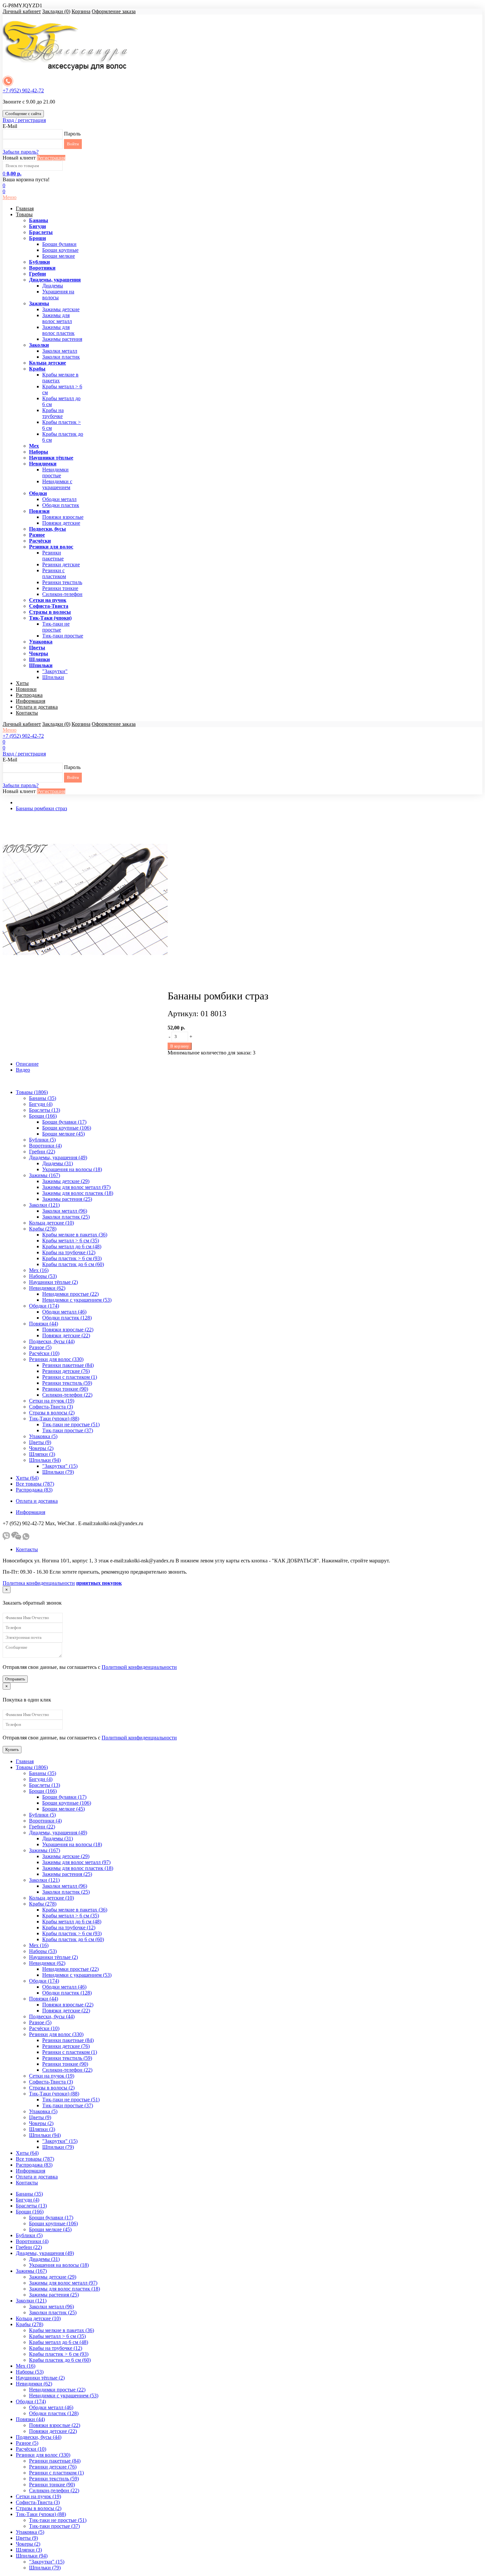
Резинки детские (61, 564)
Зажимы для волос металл (57, 318)
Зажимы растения (62, 339)
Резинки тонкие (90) (65, 1389)
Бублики (39, 262)
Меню (10, 197)
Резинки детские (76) (66, 1371)
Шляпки (39, 659)
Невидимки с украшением (57, 484)
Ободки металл (59, 499)
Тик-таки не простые (56, 627)
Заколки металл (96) (65, 1211)
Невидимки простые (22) (70, 1294)
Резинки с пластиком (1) (70, 1377)
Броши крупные (60, 250)
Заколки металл (60, 351)
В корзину (180, 1046)
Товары (24, 214)
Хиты (22, 683)
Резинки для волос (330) (56, 1359)
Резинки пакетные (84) (68, 1365)
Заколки (39, 345)
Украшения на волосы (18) (72, 1169)
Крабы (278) (43, 1229)
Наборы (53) (43, 1276)
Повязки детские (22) (66, 1335)
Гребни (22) (42, 1152)
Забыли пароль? (21, 152)
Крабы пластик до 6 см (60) (73, 1264)
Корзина (81, 11)
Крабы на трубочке (53, 413)
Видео (23, 1070)
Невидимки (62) (47, 1288)
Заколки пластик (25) (66, 1217)
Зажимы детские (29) (66, 1181)
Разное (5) (40, 1347)
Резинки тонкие (60, 588)
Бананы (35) (43, 1098)
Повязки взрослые (63, 517)
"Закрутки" (55, 671)
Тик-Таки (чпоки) (50, 618)
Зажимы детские (61, 309)
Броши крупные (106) (67, 1128)
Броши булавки (59, 244)
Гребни (37, 274)
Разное (37, 535)
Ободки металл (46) (64, 1312)
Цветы (37, 648)
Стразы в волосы (50, 612)
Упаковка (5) (43, 1436)
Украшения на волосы (58, 295)
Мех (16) (39, 1270)
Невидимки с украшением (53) (77, 1300)
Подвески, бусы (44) (52, 1341)
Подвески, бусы (48, 529)
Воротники (42, 268)
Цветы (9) (40, 1442)
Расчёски (40, 541)
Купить (12, 1749)
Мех (34, 446)
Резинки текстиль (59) (67, 1383)
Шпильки (41, 665)
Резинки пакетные (53, 556)
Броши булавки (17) (64, 1122)
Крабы (37, 369)
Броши (37, 238)
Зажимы (39, 303)
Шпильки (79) (58, 1472)
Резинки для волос (51, 547)
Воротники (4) (45, 1146)
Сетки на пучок (48, 600)
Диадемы (53, 286)
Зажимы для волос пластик (58, 330)
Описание (27, 1064)
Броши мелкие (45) (64, 1134)
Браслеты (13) (45, 1110)
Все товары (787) (35, 1484)
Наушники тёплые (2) (53, 1282)
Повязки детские (61, 523)
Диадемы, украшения (55, 280)
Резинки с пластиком (54, 573)
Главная (25, 208)
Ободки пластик (61, 505)
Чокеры (39, 653)
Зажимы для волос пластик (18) (78, 1193)
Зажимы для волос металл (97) (76, 1187)
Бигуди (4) (41, 1104)
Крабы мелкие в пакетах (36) (75, 1235)
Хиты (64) (27, 1478)
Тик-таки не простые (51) (71, 1424)
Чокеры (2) (41, 1448)
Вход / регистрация (24, 120)
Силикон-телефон (62, 594)
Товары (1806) (32, 1092)
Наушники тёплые (51, 458)
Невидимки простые (55, 473)
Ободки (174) (44, 1306)
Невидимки (43, 464)
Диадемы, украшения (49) (58, 1157)
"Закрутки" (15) (60, 1466)
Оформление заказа (114, 11)
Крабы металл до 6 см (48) (72, 1246)
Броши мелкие (59, 256)
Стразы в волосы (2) (52, 1413)
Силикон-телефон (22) (67, 1395)
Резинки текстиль (62, 582)
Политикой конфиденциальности (139, 1667)
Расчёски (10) (44, 1353)
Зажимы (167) (45, 1175)
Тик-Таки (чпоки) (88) (54, 1419)
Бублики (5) (42, 1140)
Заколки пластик (61, 357)
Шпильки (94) (45, 1460)
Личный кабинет (22, 11)
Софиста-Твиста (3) (51, 1407)
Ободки (38, 493)
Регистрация (51, 158)
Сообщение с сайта (23, 114)
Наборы (39, 452)
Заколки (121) (44, 1205)
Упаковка (41, 642)
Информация (31, 701)
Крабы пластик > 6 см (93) (72, 1258)
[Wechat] (16, 1538)
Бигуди (37, 226)
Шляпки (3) (42, 1454)
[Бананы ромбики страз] (85, 980)
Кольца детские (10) (51, 1223)
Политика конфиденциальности (39, 1583)
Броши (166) (43, 1116)
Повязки (39, 511)
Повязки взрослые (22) (68, 1330)
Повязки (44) (44, 1324)
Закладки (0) (56, 11)
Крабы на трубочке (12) (69, 1252)
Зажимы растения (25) (67, 1199)
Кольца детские (48, 363)
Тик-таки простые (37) (68, 1430)
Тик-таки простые (63, 636)
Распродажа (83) (34, 1490)
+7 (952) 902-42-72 (23, 90)
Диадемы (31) (58, 1163)
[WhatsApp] (26, 1538)
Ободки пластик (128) (67, 1318)
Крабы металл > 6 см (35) (71, 1241)
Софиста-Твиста (49, 606)
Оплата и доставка (37, 707)
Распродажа (29, 695)
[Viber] (6, 1538)
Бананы (39, 220)
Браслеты (41, 232)
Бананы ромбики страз (41, 808)
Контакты (27, 713)
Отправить (15, 1679)
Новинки (26, 689)
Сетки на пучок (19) (52, 1401)
